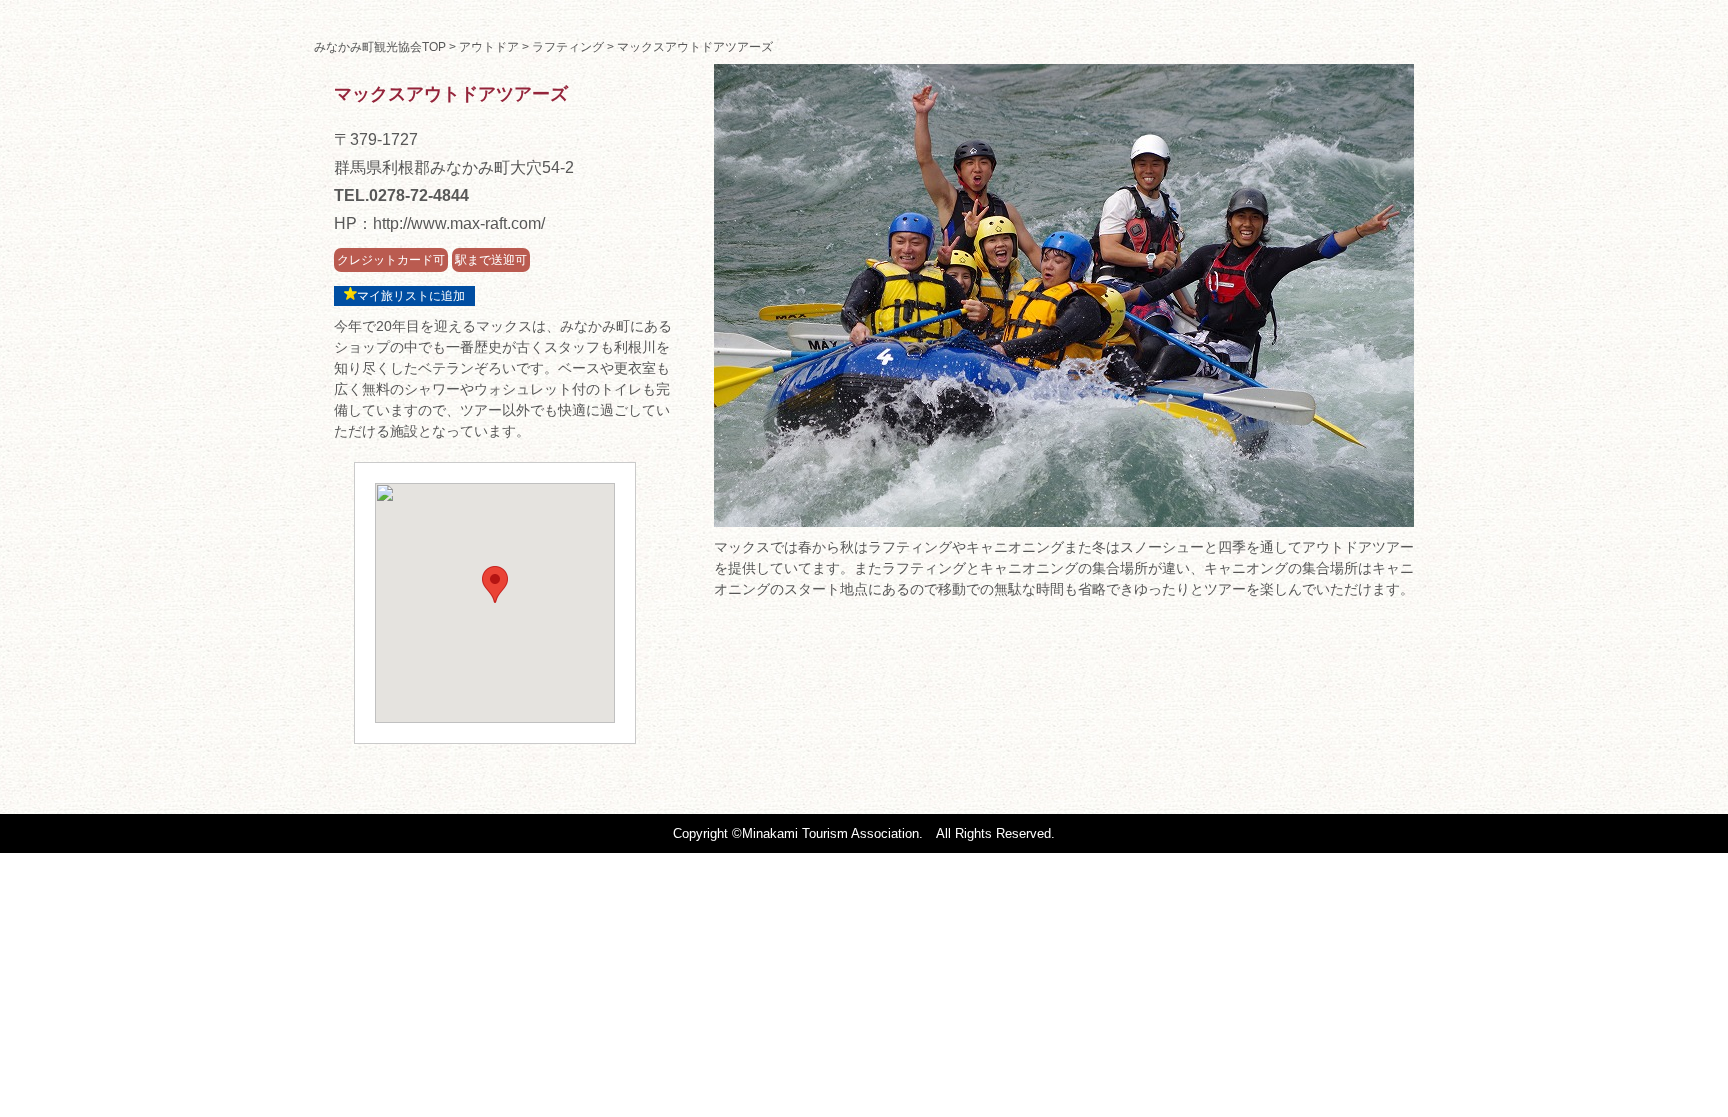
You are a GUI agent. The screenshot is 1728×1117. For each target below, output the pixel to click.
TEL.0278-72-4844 (401, 195)
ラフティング (568, 47)
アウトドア (489, 47)
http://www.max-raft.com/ (459, 223)
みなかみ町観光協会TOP (380, 47)
